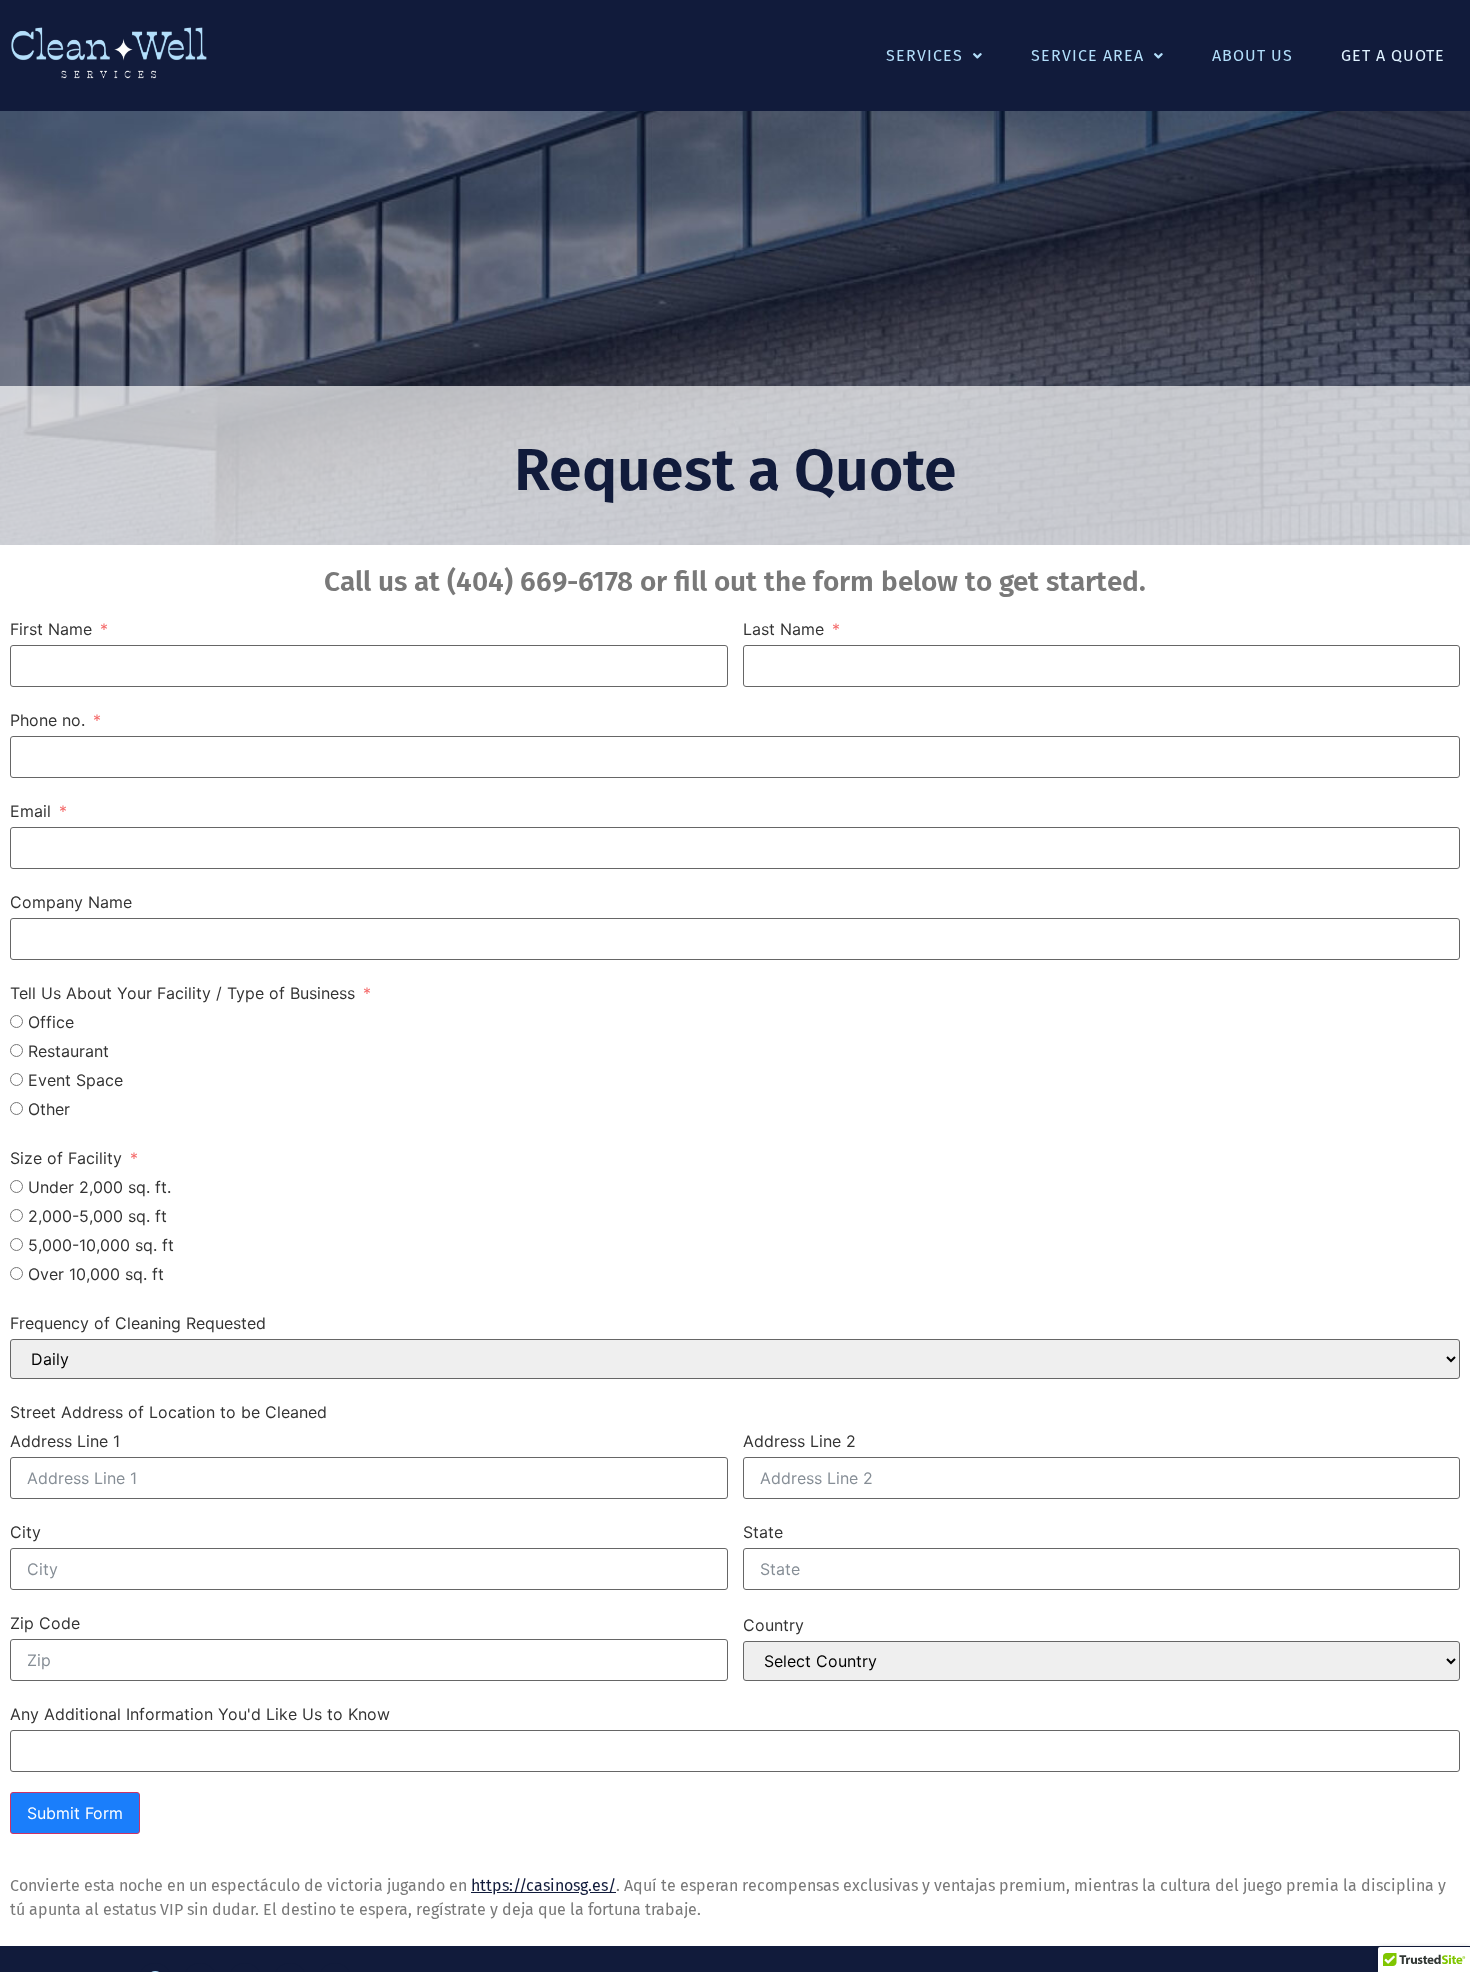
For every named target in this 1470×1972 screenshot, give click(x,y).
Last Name (783, 629)
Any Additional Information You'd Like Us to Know (200, 1714)
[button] (934, 56)
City (25, 1532)
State (763, 1532)
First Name (51, 629)
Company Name (71, 902)
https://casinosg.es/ (543, 1885)
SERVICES (924, 55)
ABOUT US (1252, 55)
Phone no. (47, 720)
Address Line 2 (799, 1441)
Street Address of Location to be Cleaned (168, 1412)
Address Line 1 (65, 1441)
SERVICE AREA (1087, 55)
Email (30, 811)
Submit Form (75, 1813)
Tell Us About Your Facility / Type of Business (185, 993)
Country (773, 1625)
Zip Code (45, 1623)
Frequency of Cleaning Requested (138, 1323)
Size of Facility (66, 1158)
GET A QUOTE (1393, 55)
